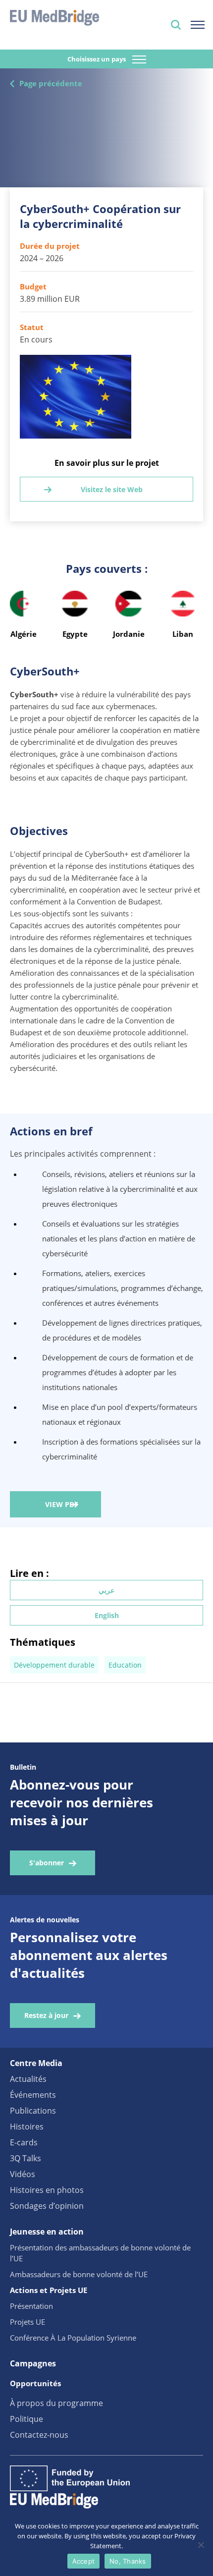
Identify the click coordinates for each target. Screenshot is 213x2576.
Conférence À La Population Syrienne (73, 2338)
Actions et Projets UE (49, 2290)
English (107, 1615)
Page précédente (51, 83)
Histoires (27, 2127)
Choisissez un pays (97, 59)
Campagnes (33, 2363)
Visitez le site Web (112, 489)
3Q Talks (26, 2158)
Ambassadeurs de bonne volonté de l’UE (79, 2274)
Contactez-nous (39, 2435)
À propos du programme (56, 2403)
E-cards (24, 2142)
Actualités (28, 2079)
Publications (33, 2111)
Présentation (31, 2306)
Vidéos (23, 2174)
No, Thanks (128, 2561)
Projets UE (27, 2322)
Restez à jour (46, 2015)
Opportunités (35, 2383)
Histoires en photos (47, 2190)
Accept (84, 2561)
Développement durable (54, 1665)
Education (125, 1665)
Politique (27, 2419)
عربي (106, 1590)
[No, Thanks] (201, 2545)
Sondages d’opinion (47, 2206)
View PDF (62, 1504)
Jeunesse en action (47, 2232)
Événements (33, 2095)
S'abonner (47, 1863)
